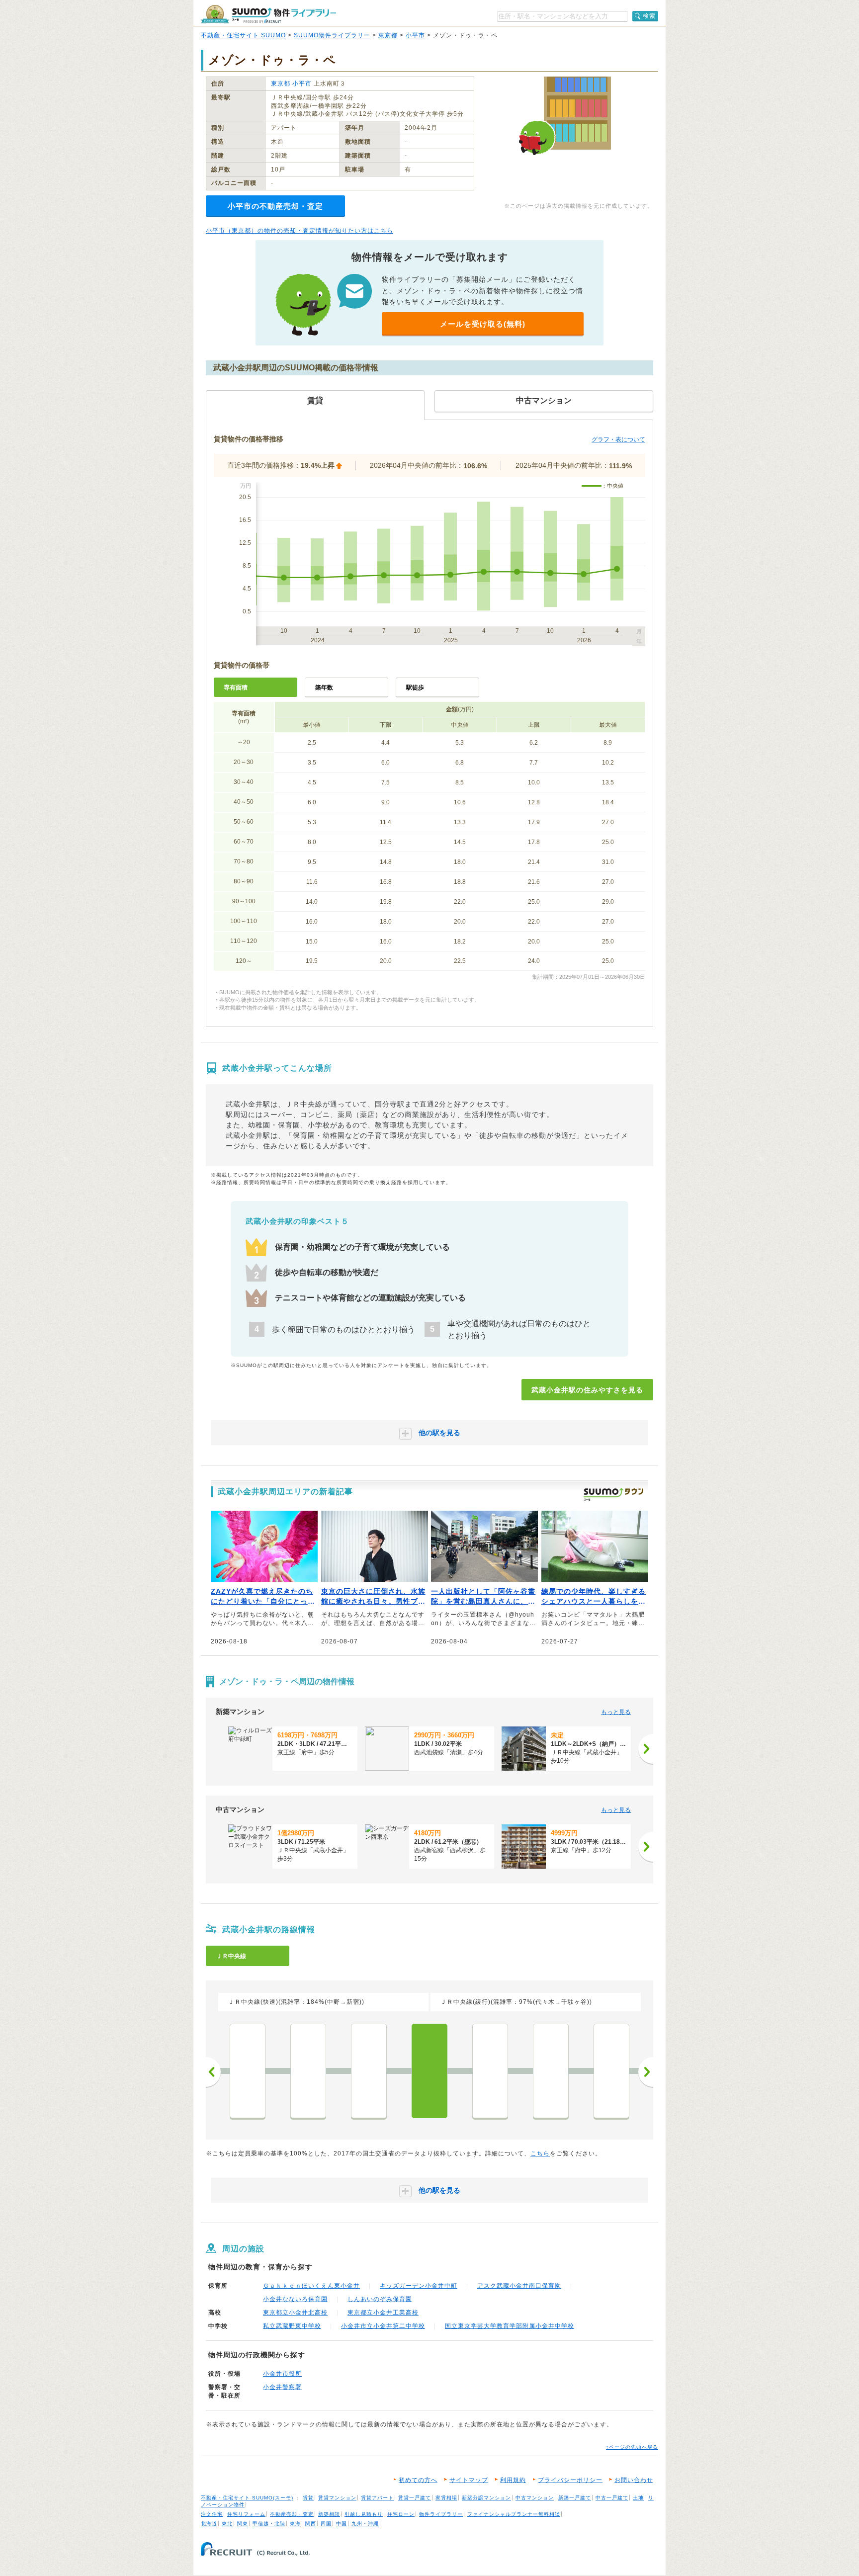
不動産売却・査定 (292, 2514)
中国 (342, 2524)
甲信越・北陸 (269, 2524)
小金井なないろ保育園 (295, 2299)
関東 (243, 2524)
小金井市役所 (282, 2374)
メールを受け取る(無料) (483, 324)
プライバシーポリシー (570, 2480)
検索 (649, 16)
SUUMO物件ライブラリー (332, 35)
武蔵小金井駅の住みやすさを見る (587, 1390)
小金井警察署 (282, 2387)
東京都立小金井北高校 (295, 2313)
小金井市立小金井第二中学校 (383, 2326)
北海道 (209, 2524)
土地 (638, 2498)
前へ (213, 2072)
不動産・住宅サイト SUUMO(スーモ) (247, 2498)
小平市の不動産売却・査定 (275, 206)
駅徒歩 (415, 687)
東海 (295, 2524)
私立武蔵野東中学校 (292, 2326)
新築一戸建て (575, 2498)
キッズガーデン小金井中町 (419, 2286)
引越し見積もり (364, 2514)
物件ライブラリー (441, 2514)
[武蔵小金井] (429, 2071)
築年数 (324, 687)
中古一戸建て (612, 2498)
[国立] (611, 2071)
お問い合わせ (634, 2480)
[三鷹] (248, 2071)
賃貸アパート (377, 2498)
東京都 (388, 35)
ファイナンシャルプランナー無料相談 (514, 2514)
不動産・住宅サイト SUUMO (243, 35)
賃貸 (308, 2498)
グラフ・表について (618, 439)
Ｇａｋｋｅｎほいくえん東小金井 (311, 2286)
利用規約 (513, 2480)
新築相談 (329, 2514)
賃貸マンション (337, 2498)
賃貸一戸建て (415, 2498)
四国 (326, 2524)
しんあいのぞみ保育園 (380, 2299)
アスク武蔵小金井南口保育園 (519, 2286)
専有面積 (236, 687)
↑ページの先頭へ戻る (632, 2447)
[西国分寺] (551, 2071)
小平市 (415, 35)
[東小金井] (369, 2071)
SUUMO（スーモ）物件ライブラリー (268, 14)
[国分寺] (490, 2071)
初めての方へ (418, 2480)
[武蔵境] (308, 2071)
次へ (646, 2072)
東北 (227, 2524)
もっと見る (616, 1712)
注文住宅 (212, 2514)
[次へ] (646, 1749)
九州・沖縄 (365, 2524)
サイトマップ (469, 2480)
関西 (311, 2524)
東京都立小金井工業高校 (383, 2313)
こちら (540, 2153)
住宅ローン (401, 2514)
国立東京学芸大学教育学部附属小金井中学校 (510, 2326)
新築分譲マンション (486, 2498)
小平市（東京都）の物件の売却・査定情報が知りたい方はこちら (300, 231)
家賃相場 (446, 2498)
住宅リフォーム (246, 2514)
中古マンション (535, 2498)
